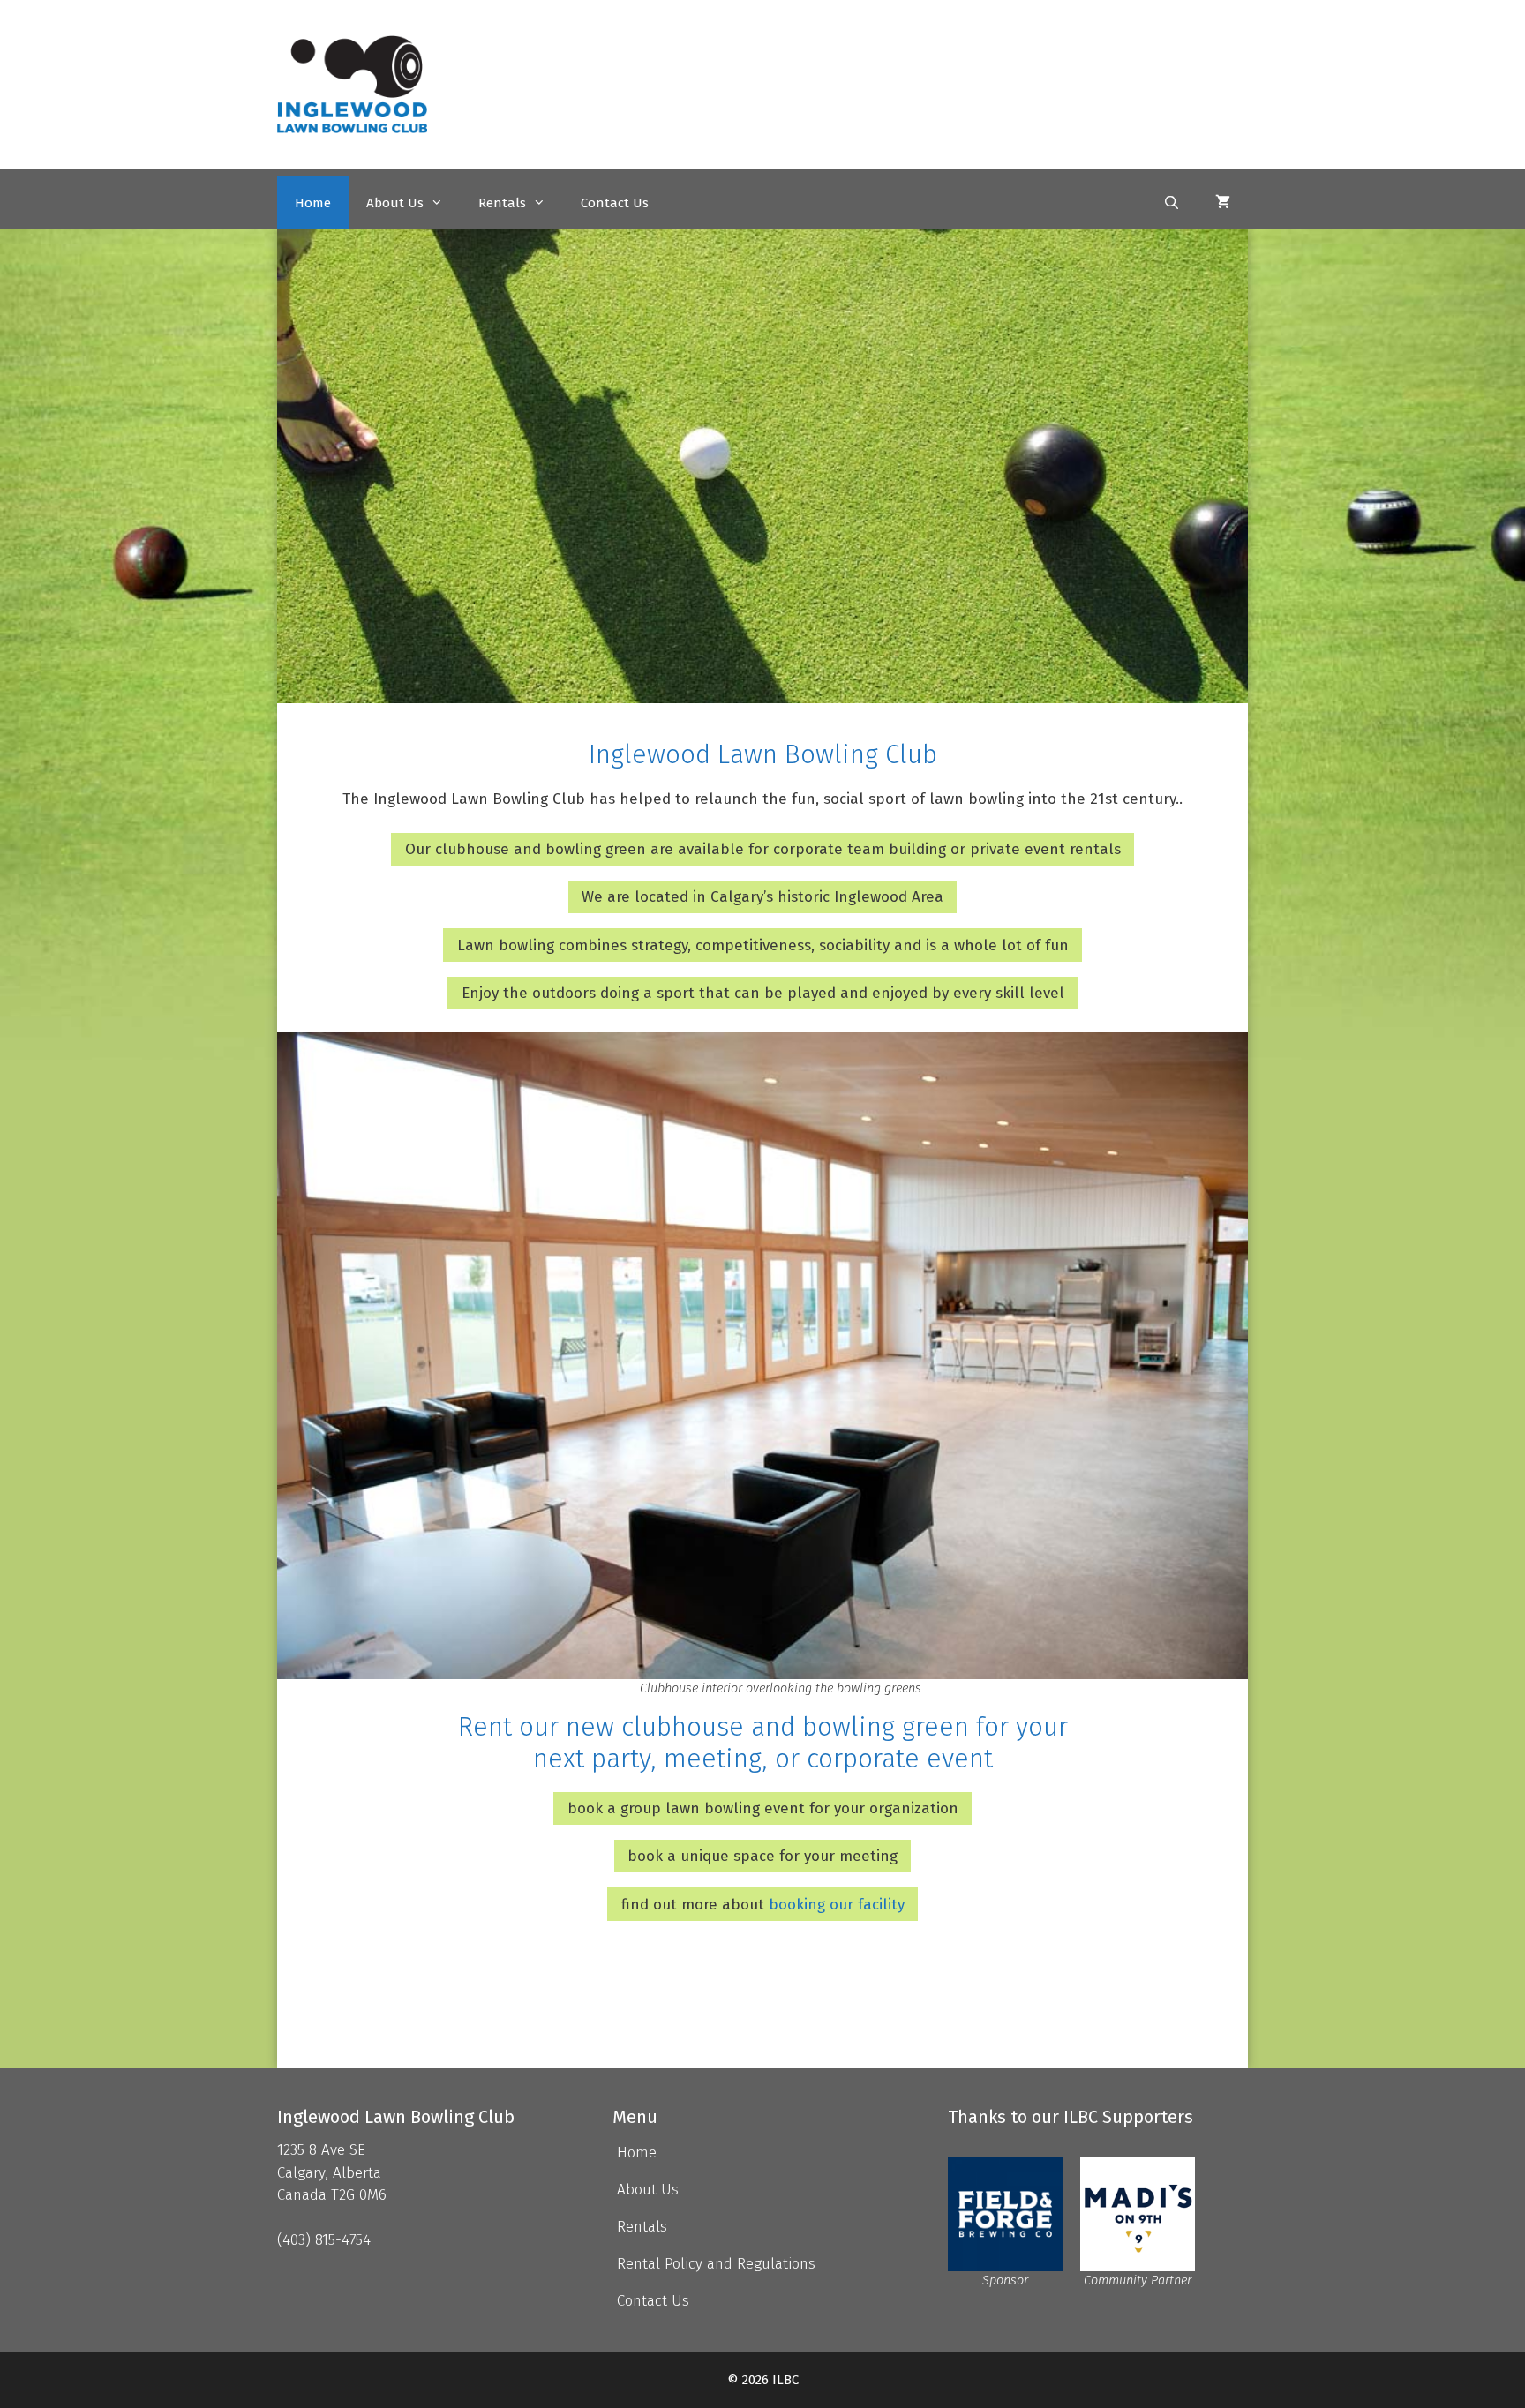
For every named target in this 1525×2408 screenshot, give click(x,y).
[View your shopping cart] (1223, 202)
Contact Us (615, 202)
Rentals (502, 202)
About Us (395, 202)
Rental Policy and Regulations (716, 2264)
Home (313, 202)
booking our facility (837, 1905)
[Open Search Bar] (1172, 202)
